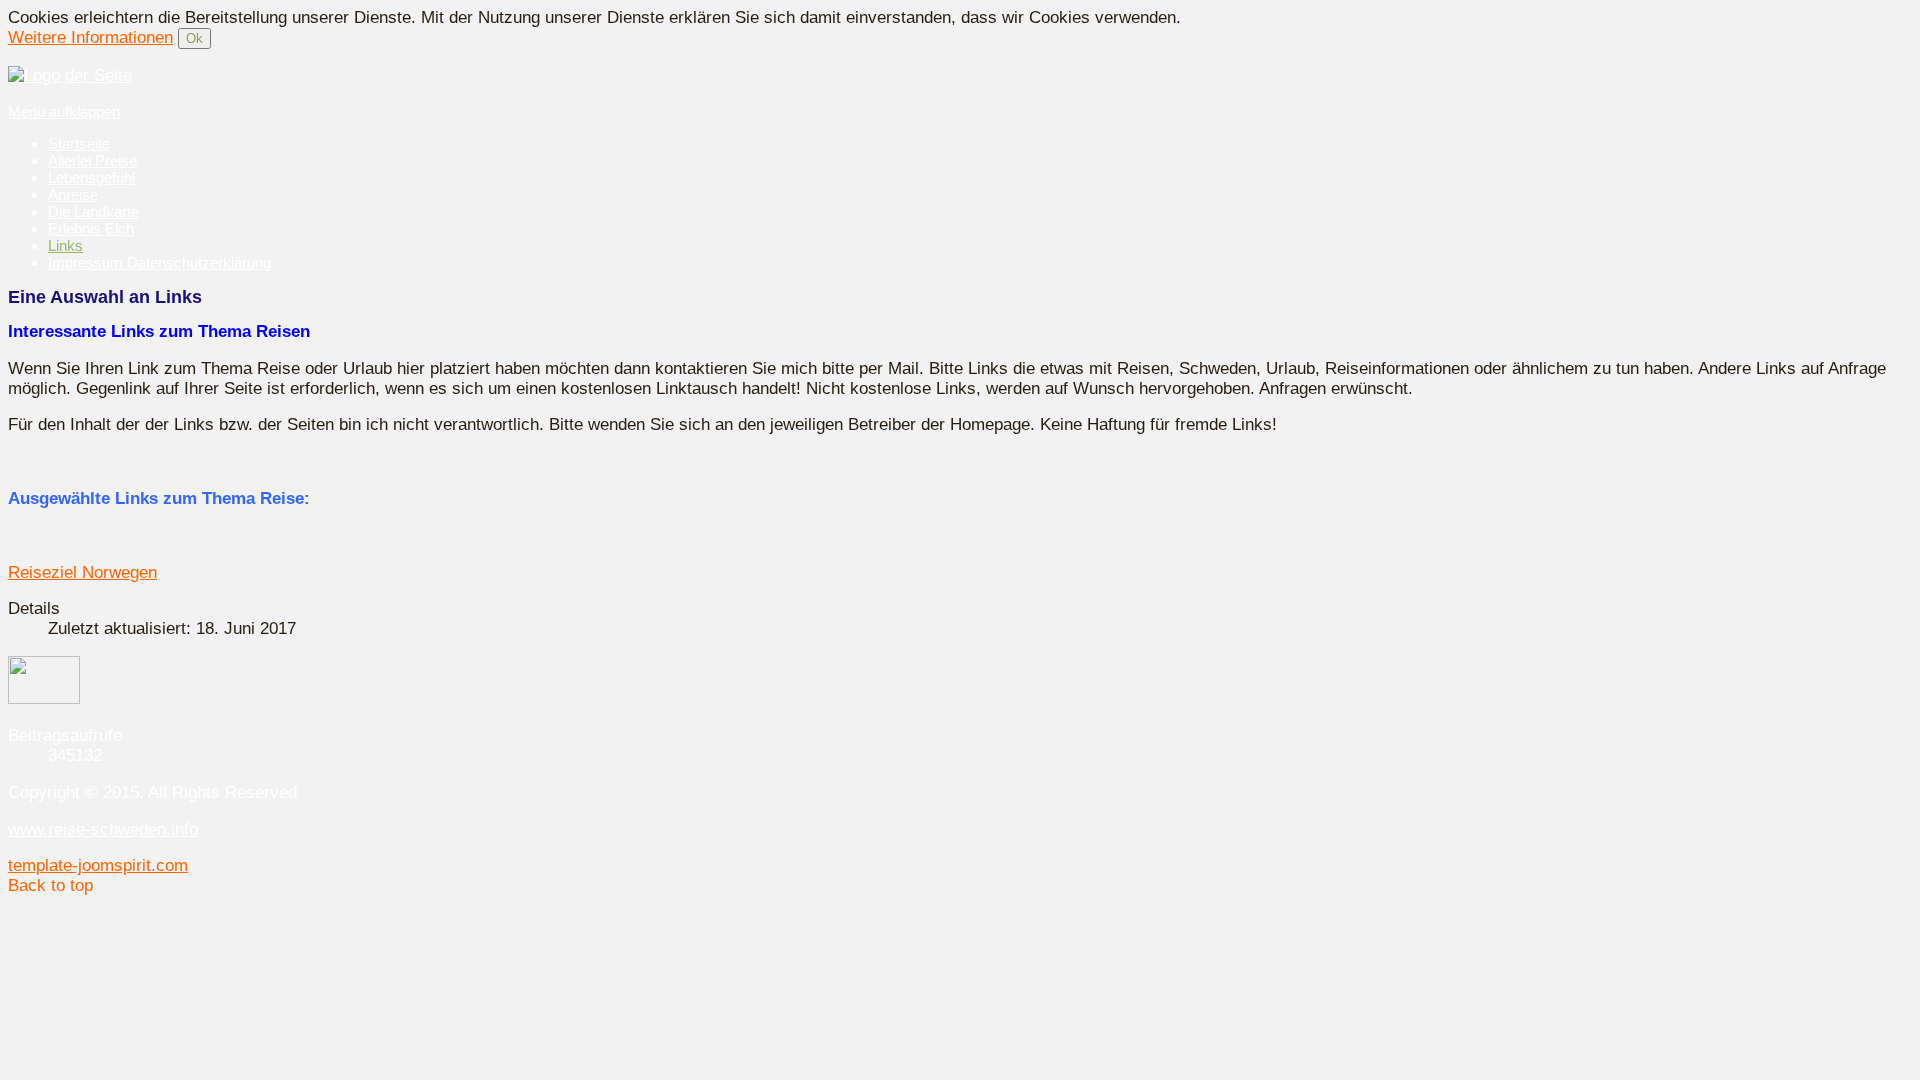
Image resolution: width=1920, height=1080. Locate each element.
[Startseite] (70, 75)
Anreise (73, 194)
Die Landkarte (93, 211)
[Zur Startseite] (44, 698)
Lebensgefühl (91, 177)
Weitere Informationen (90, 37)
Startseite (79, 143)
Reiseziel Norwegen (82, 572)
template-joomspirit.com (98, 865)
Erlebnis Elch (91, 228)
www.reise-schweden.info (103, 829)
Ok (194, 38)
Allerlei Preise (92, 160)
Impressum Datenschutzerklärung (159, 262)
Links (65, 245)
